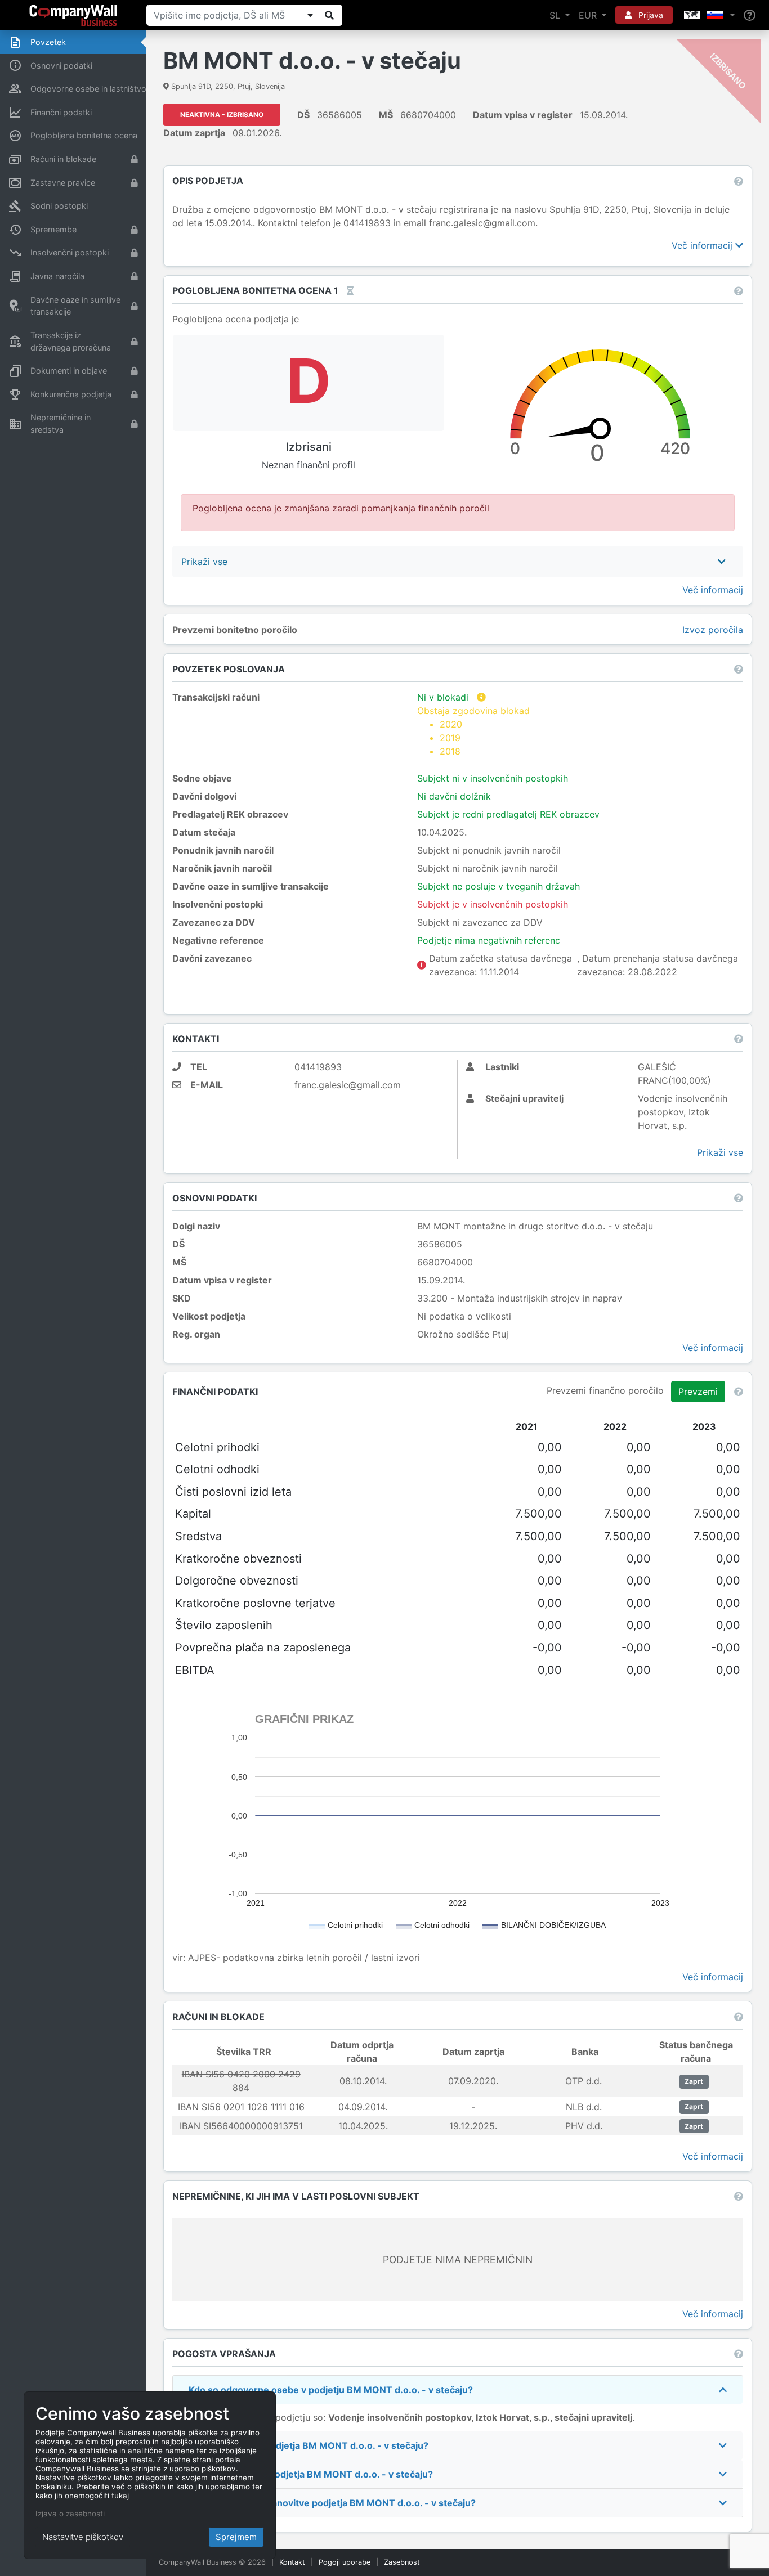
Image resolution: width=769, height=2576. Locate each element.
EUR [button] (589, 15)
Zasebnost (402, 2562)
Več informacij (703, 245)
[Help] (750, 15)
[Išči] (329, 15)
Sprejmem (236, 2537)
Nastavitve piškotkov (83, 2537)
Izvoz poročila (713, 630)
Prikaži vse (720, 1152)
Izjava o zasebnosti (70, 2514)
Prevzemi (698, 1392)
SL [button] (556, 15)
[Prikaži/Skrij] (310, 15)
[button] (708, 15)
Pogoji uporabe (345, 2562)
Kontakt (292, 2562)
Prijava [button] (650, 15)
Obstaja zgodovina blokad (473, 731)
